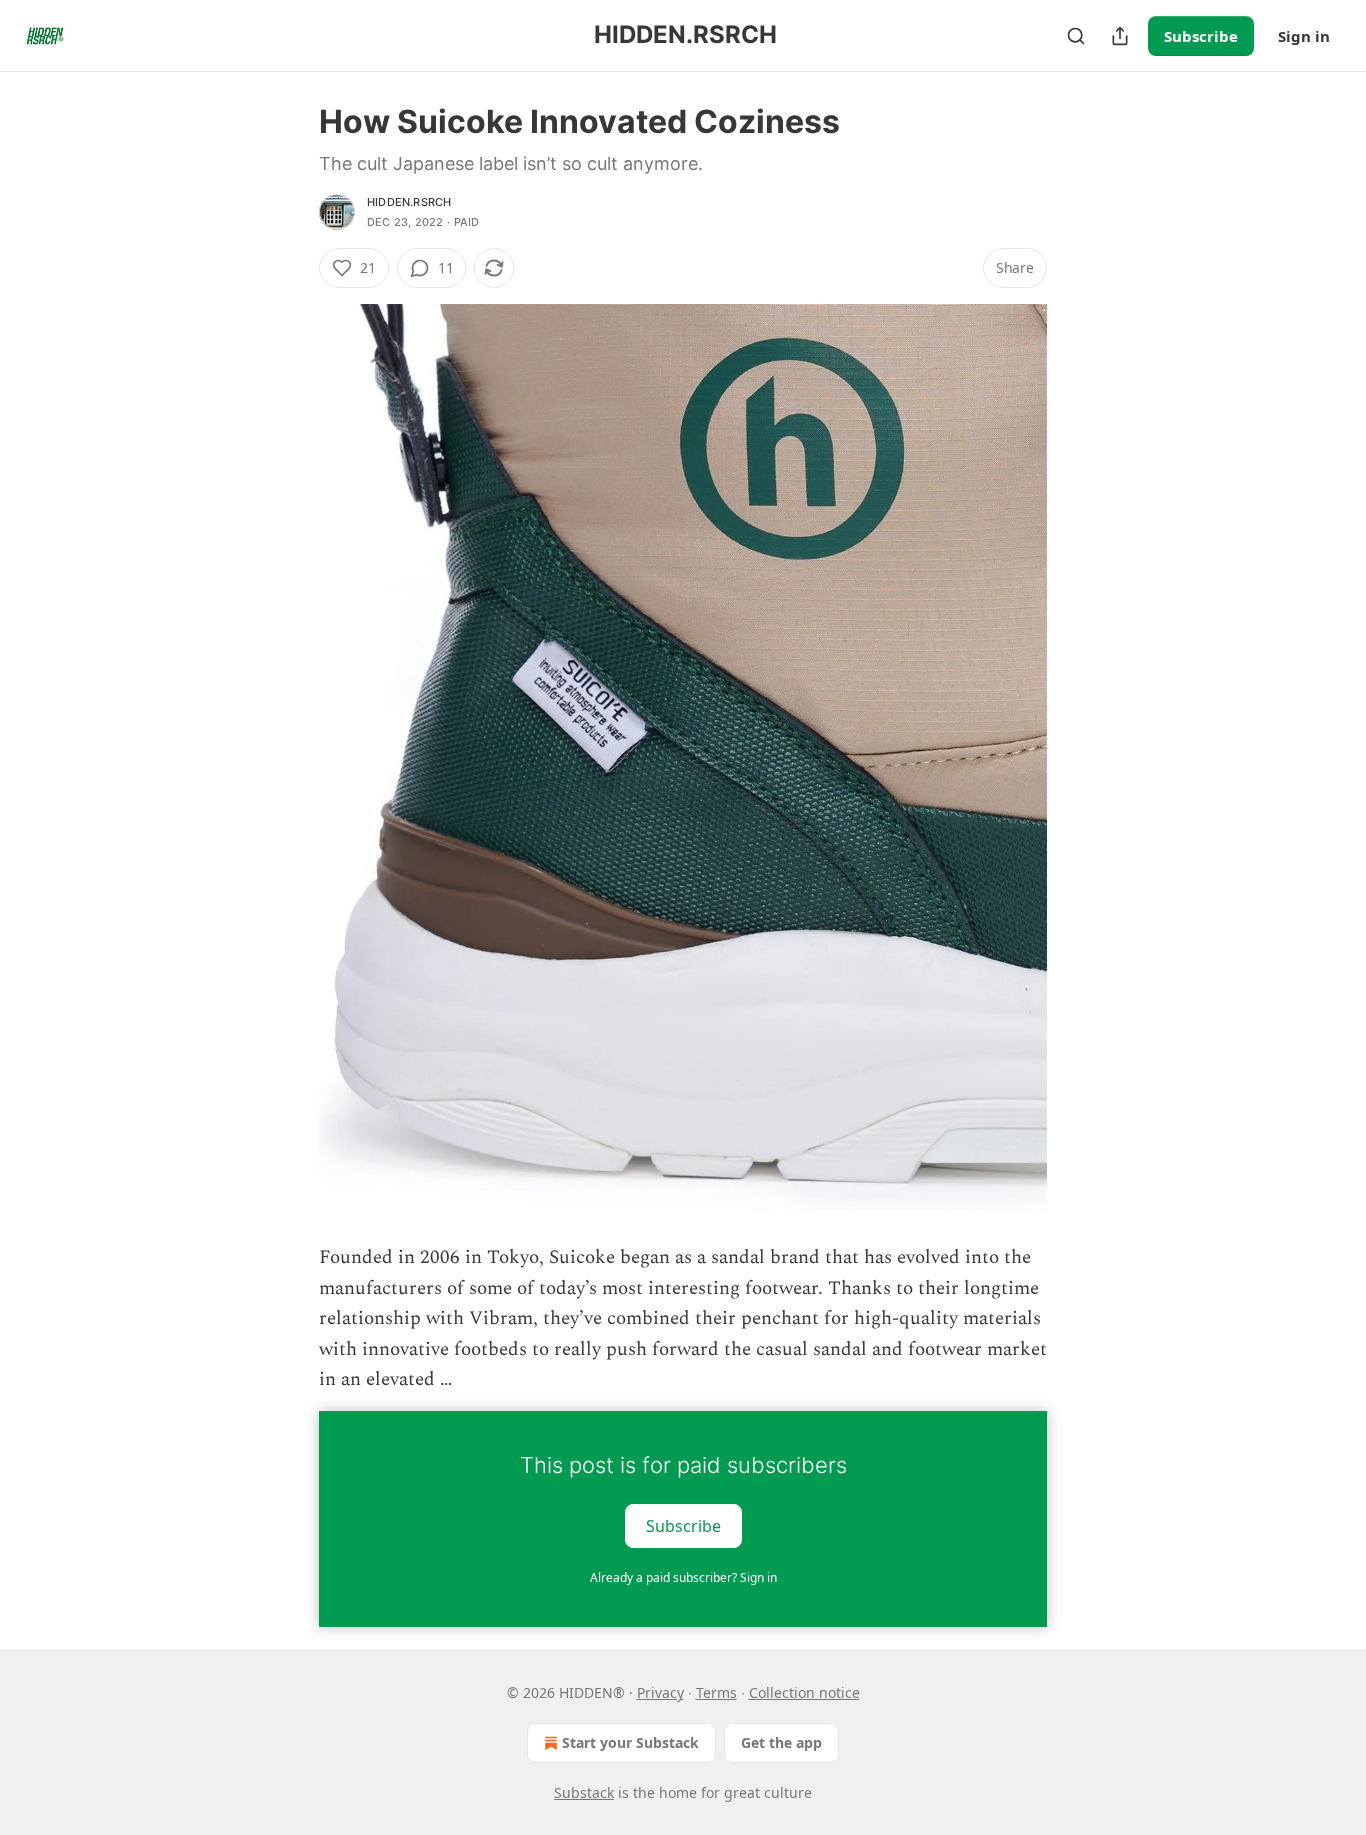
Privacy (660, 1692)
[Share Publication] (1120, 36)
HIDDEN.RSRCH (409, 202)
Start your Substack (630, 1742)
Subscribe (1201, 36)
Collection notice (804, 1692)
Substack (584, 1792)
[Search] (1076, 36)
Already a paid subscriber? (683, 1577)
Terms (716, 1692)
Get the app (781, 1742)
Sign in (1304, 36)
